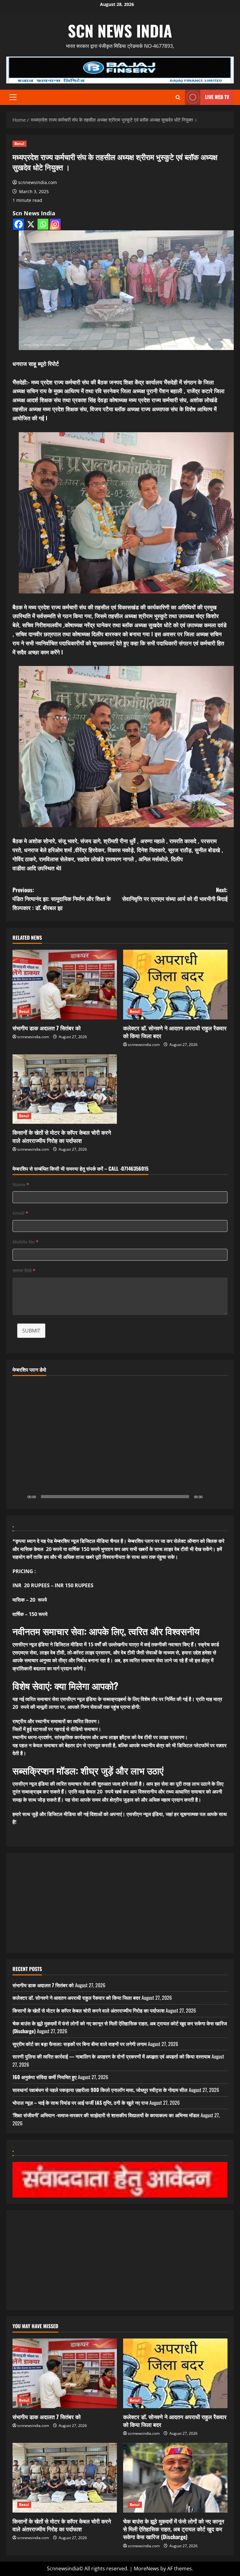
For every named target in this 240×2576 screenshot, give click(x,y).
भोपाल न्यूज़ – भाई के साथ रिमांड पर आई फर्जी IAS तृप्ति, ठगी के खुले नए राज (80, 2103)
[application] (120, 1442)
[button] (13, 97)
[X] (31, 224)
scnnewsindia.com (37, 182)
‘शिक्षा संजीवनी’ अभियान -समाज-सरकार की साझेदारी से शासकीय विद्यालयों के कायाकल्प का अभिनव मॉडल (106, 2115)
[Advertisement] (120, 1903)
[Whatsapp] (43, 224)
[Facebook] (19, 224)
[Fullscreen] (219, 1497)
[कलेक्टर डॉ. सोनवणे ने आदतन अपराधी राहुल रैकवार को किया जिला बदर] (175, 985)
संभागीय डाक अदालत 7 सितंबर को (47, 1028)
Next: (175, 894)
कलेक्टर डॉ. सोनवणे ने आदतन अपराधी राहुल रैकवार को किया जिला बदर (175, 1032)
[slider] (115, 1497)
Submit (31, 1331)
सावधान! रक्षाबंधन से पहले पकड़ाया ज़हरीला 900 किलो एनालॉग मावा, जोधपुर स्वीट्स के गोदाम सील (100, 2090)
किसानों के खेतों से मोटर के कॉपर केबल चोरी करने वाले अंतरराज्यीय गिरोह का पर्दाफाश (62, 1136)
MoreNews (146, 2568)
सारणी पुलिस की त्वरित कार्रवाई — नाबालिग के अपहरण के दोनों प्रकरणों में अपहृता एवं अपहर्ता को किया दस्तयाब (111, 2056)
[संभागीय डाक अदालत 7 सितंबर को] (65, 985)
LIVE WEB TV (217, 97)
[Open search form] (178, 97)
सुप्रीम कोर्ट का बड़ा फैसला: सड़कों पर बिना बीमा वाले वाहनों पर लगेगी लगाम (80, 2044)
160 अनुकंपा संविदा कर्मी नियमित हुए (45, 2077)
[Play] (21, 1497)
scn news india (120, 30)
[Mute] (209, 1497)
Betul (20, 144)
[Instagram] (55, 224)
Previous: (62, 899)
